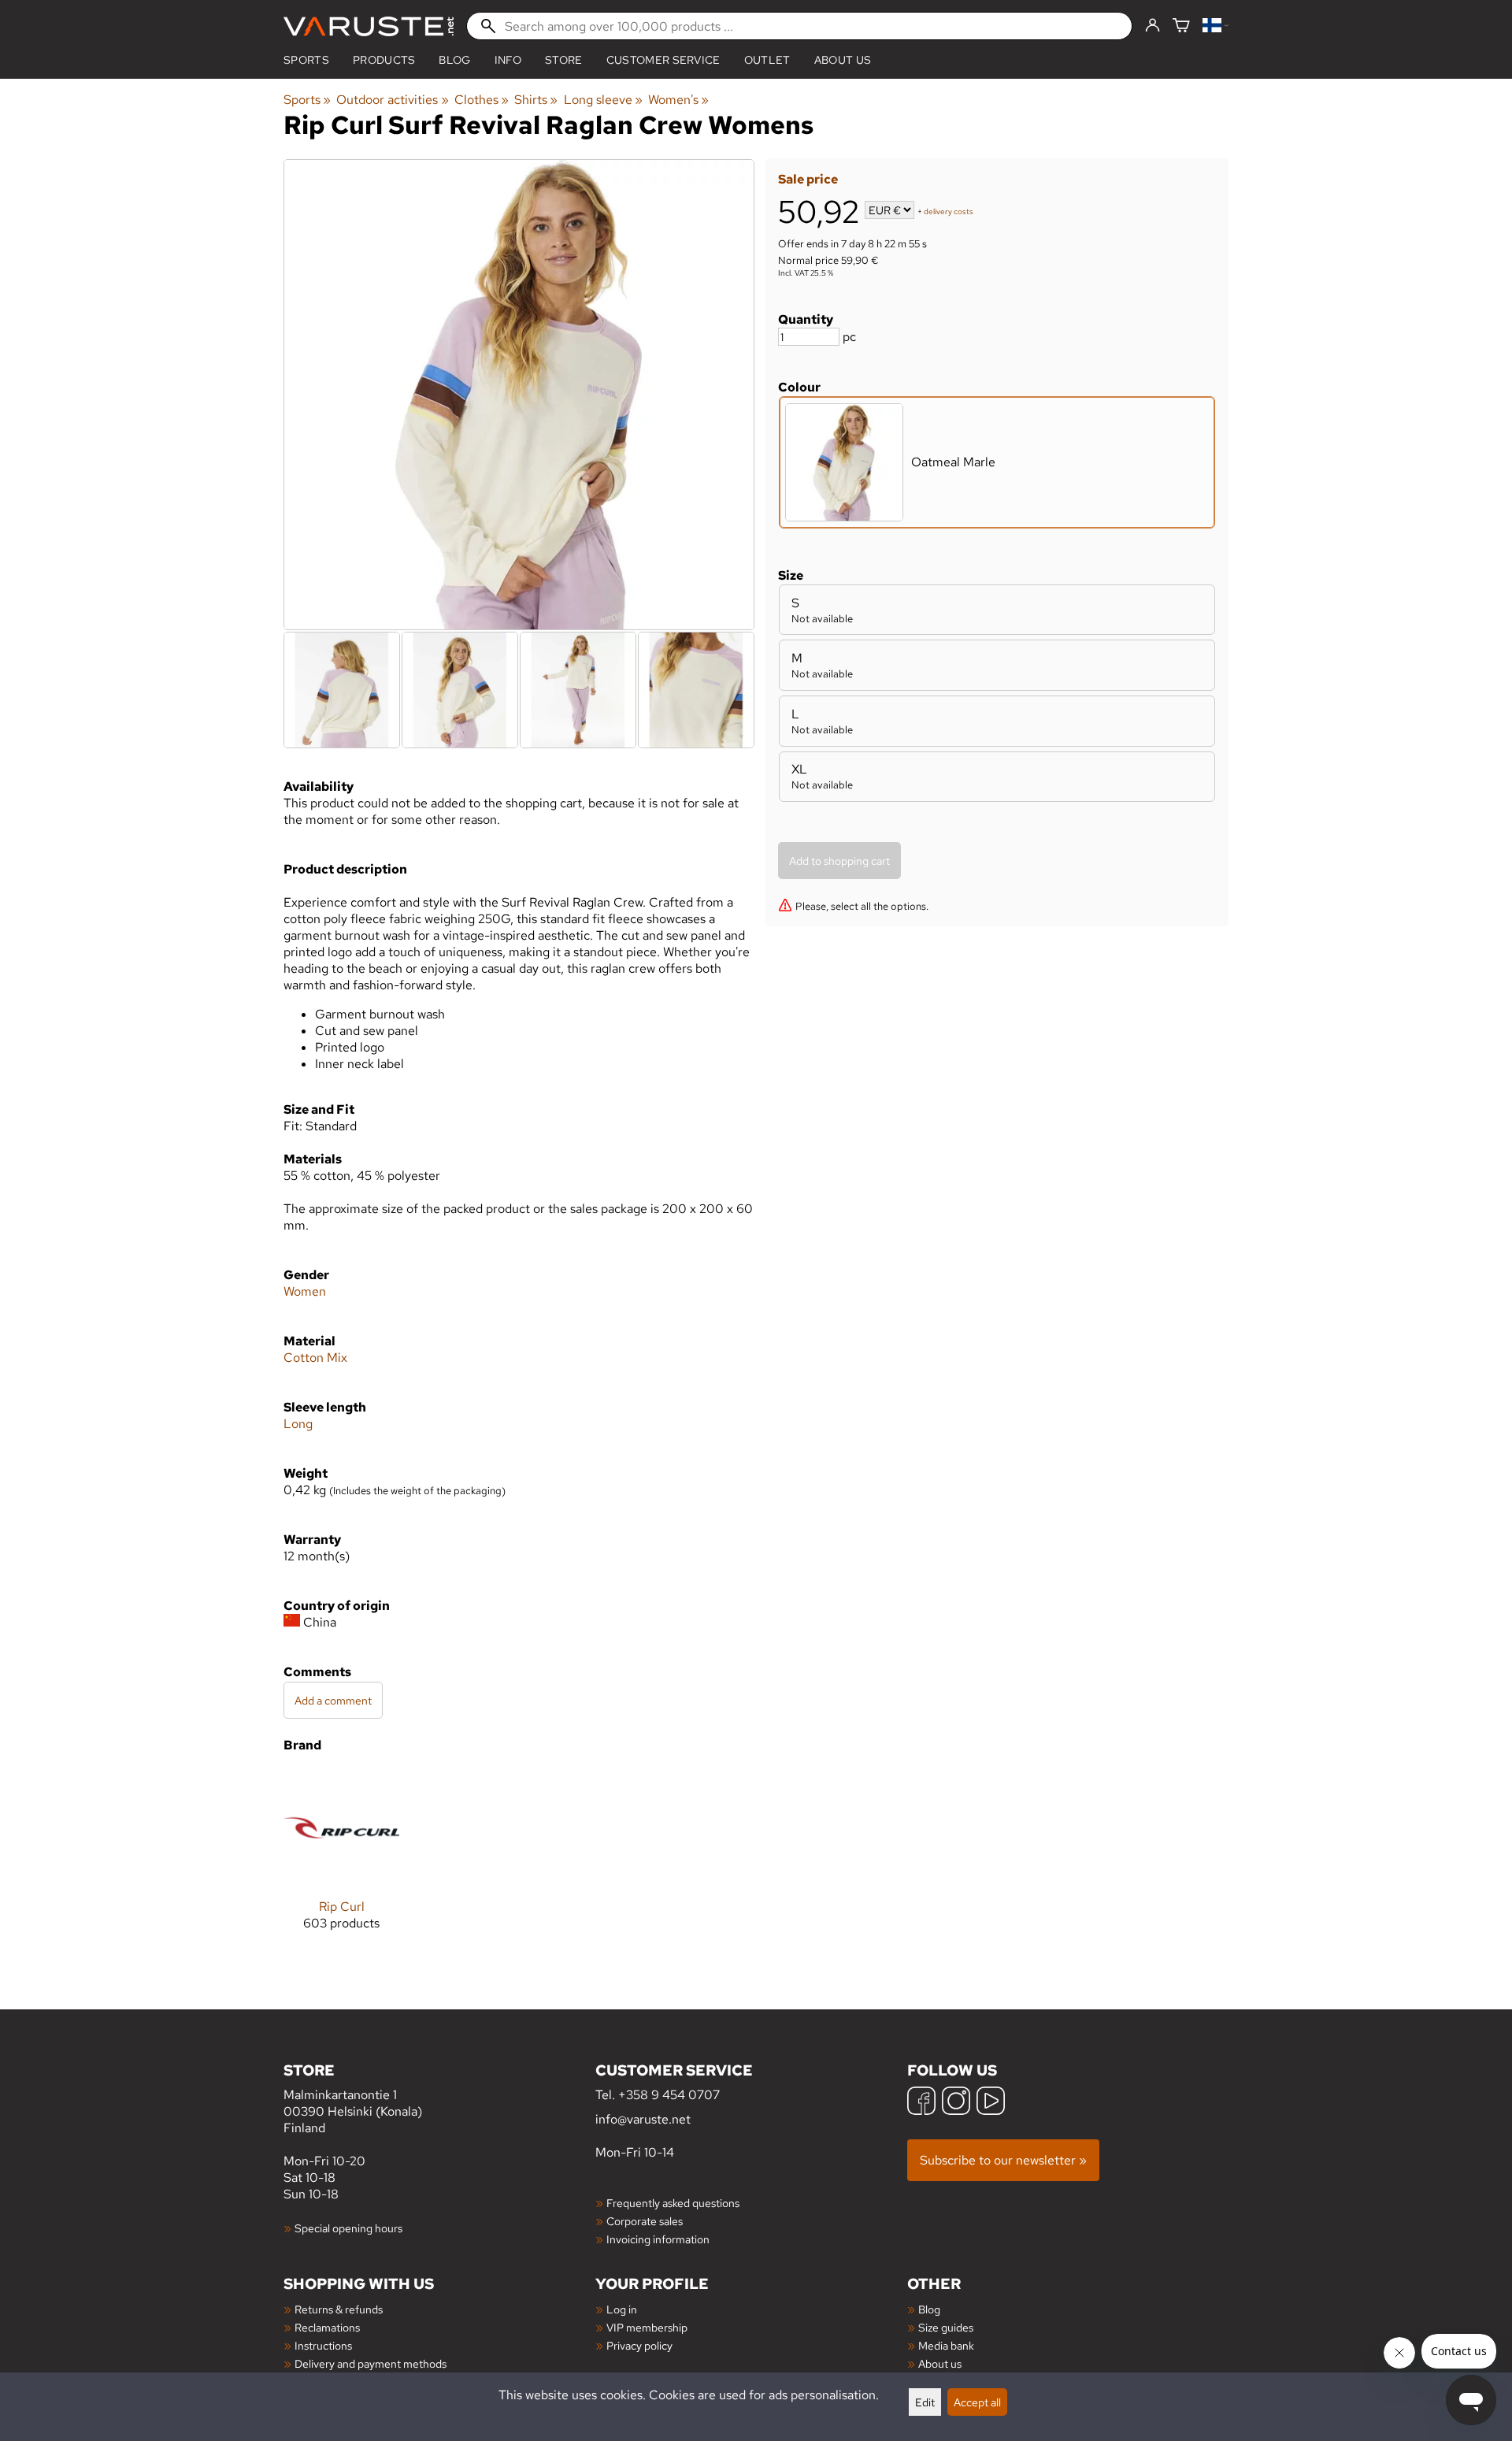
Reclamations (327, 2327)
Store (564, 60)
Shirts (536, 100)
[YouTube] (991, 2103)
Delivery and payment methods (371, 2363)
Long (298, 1424)
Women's (678, 100)
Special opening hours (348, 2228)
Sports (306, 60)
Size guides (946, 2327)
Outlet (767, 60)
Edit (925, 2402)
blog (454, 60)
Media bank (946, 2345)
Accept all (977, 2402)
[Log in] (1153, 26)
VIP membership (647, 2327)
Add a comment (333, 1700)
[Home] (369, 26)
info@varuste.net (643, 2119)
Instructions (323, 2345)
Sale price (808, 179)
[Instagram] (956, 2103)
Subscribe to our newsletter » (1003, 2160)
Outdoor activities (392, 100)
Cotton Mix (315, 1358)
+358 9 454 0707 (669, 2095)
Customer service (663, 60)
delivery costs (949, 211)
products (384, 60)
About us (843, 60)
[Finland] (1216, 26)
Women (305, 1291)
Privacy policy (639, 2345)
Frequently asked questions (673, 2203)
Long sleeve (603, 100)
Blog (929, 2309)
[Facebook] (921, 2103)
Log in (622, 2309)
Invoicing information (658, 2239)
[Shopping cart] (1181, 26)
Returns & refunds (339, 2309)
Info (508, 60)
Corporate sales (645, 2221)
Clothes (482, 100)
